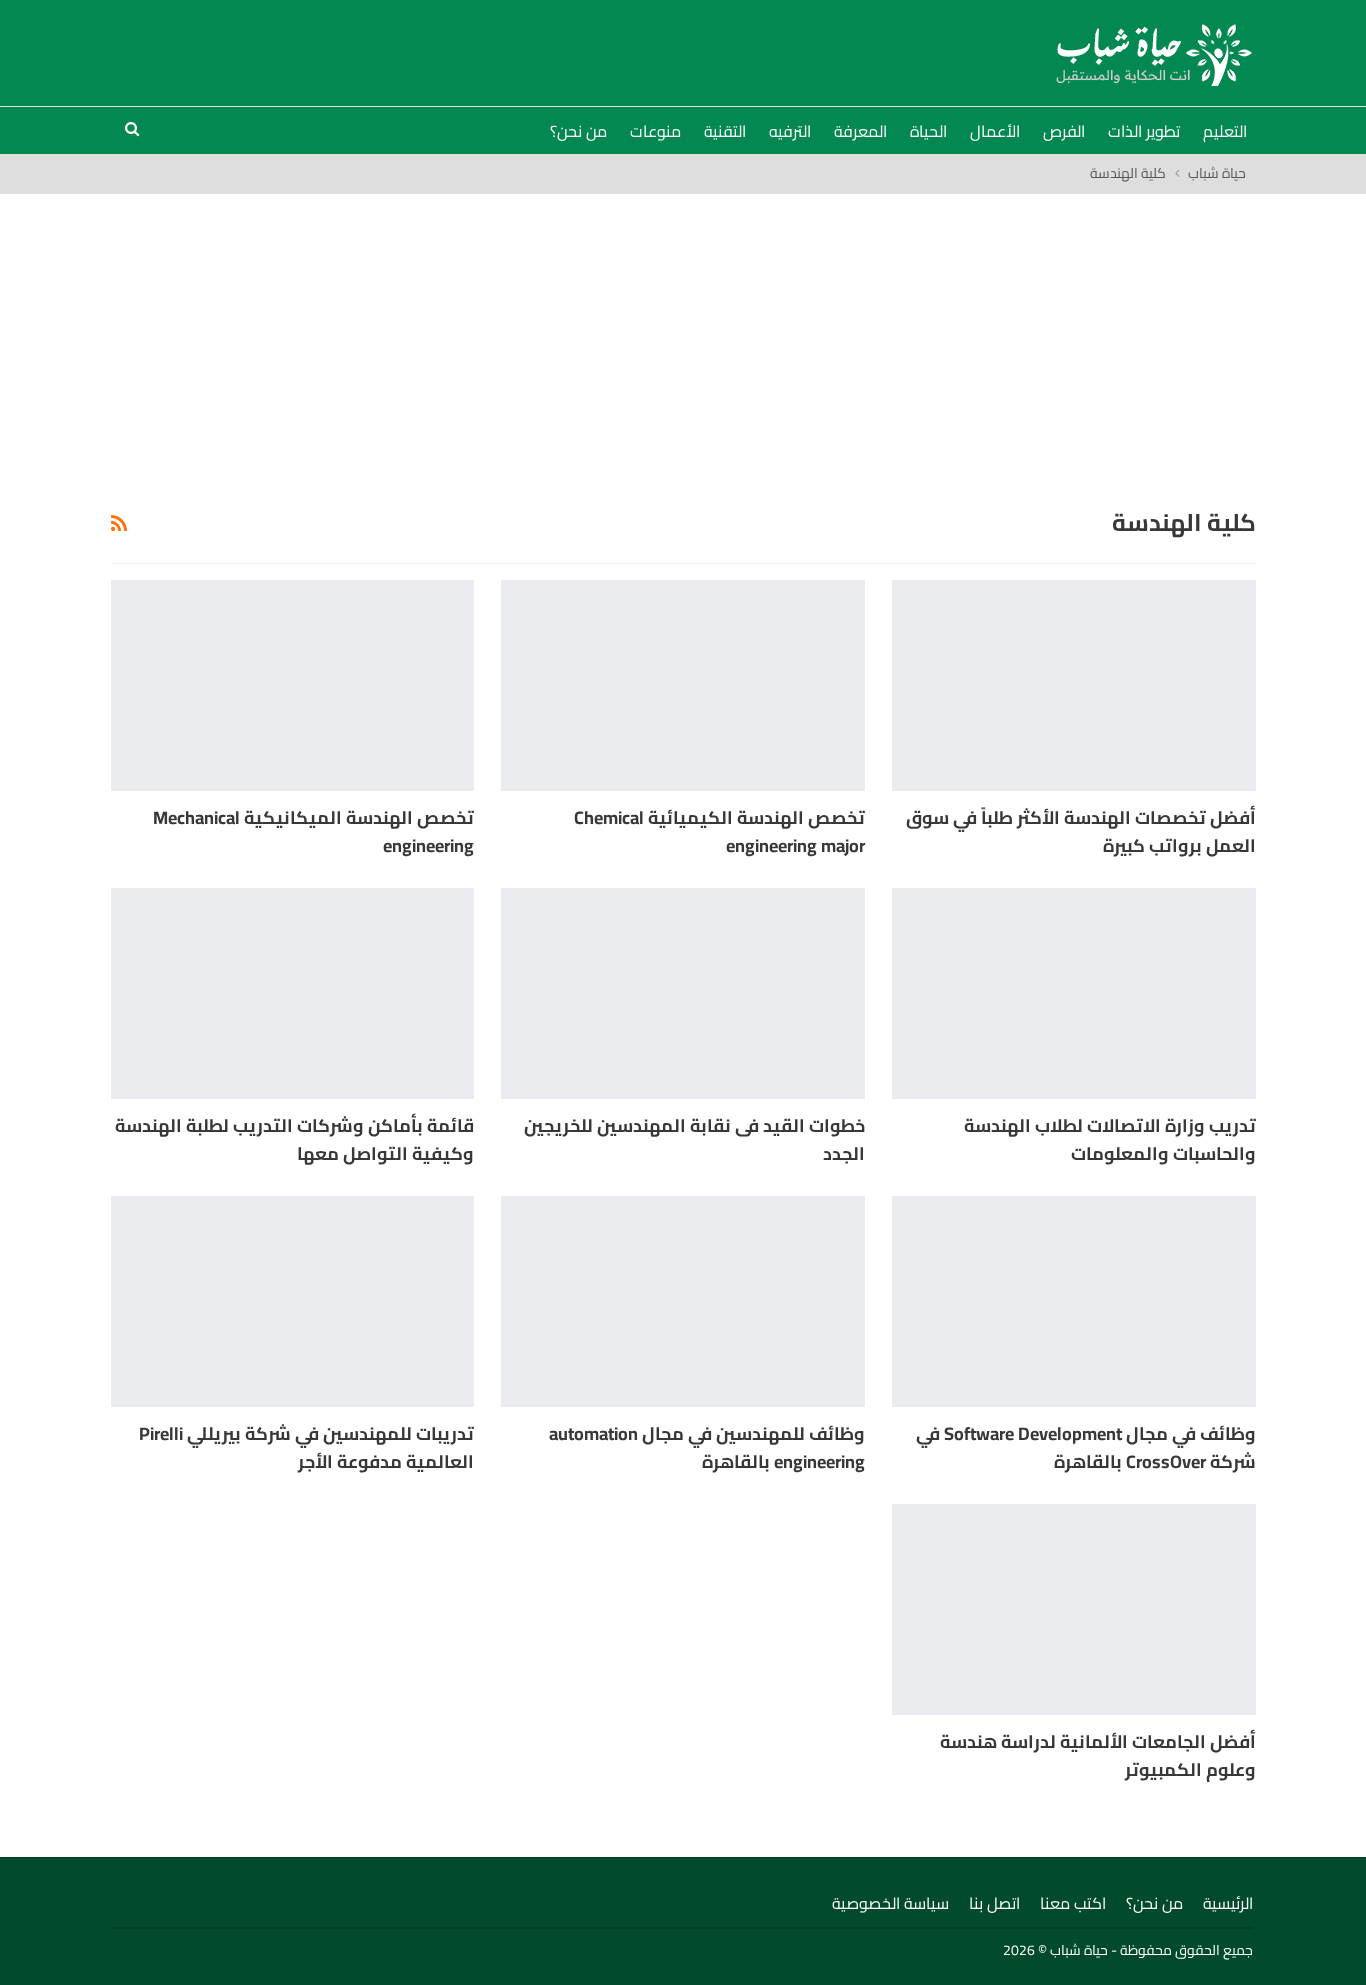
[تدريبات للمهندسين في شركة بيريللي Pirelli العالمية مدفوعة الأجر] (293, 1301)
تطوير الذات (1144, 131)
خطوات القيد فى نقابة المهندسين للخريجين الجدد (694, 1139)
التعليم (1225, 131)
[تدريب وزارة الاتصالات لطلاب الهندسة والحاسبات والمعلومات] (1074, 993)
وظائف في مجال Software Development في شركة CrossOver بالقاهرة (1086, 1447)
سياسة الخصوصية (890, 1903)
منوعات (655, 131)
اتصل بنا (994, 1903)
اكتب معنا (1073, 1903)
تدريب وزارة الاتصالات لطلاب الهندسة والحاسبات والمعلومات (1110, 1139)
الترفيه (790, 131)
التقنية (725, 131)
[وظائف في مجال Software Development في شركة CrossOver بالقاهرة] (1074, 1301)
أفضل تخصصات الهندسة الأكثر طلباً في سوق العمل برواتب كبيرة (1081, 831)
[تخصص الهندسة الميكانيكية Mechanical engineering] (293, 685)
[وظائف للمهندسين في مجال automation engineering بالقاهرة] (683, 1301)
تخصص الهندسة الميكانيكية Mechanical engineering (313, 831)
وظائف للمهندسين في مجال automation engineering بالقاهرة (707, 1447)
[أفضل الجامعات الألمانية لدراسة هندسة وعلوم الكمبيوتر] (1074, 1609)
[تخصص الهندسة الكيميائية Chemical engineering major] (683, 685)
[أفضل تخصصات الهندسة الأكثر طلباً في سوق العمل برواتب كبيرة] (1074, 685)
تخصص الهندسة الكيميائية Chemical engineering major (719, 831)
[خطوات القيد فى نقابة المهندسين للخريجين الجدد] (683, 993)
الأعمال (995, 131)
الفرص (1064, 131)
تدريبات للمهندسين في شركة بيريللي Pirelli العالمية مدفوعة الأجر (306, 1447)
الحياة (928, 131)
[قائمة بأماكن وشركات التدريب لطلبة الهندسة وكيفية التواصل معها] (293, 993)
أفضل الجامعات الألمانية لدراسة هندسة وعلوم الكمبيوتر (1098, 1755)
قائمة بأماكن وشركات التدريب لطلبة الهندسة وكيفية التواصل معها (294, 1139)
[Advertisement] (683, 344)
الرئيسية (1228, 1903)
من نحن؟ (578, 131)
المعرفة (860, 131)
